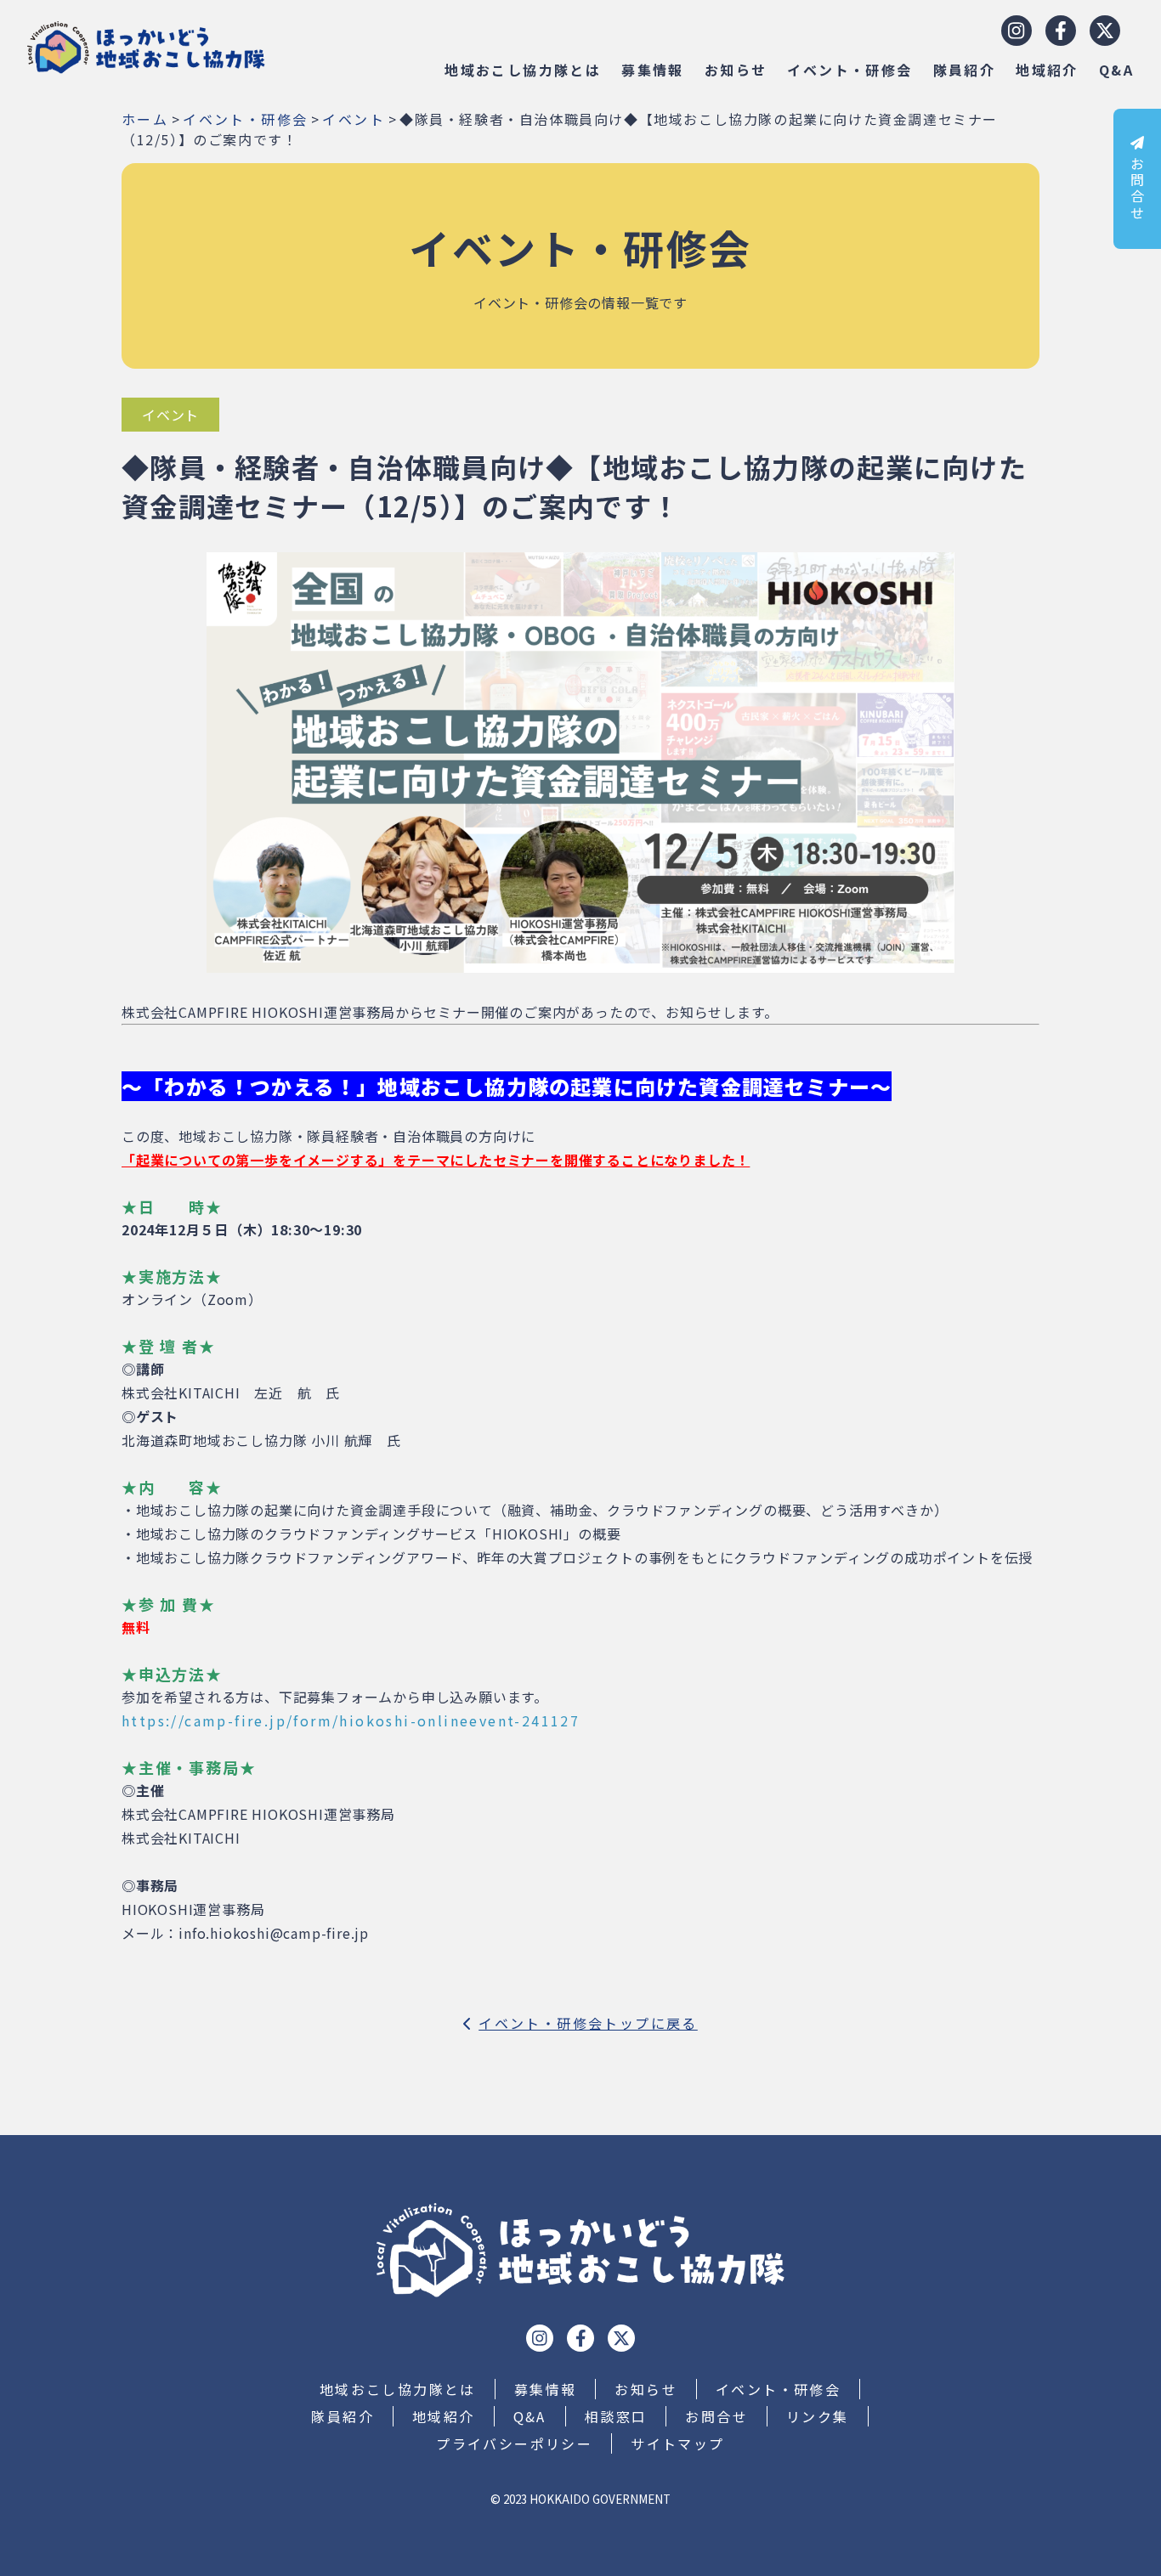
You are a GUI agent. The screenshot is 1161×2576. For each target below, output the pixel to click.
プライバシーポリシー (514, 2443)
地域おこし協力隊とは (523, 70)
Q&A (1116, 70)
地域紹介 (1047, 70)
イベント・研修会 (850, 70)
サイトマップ (677, 2443)
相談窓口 (616, 2416)
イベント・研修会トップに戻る (588, 2023)
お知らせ (736, 70)
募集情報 (653, 70)
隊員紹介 (965, 70)
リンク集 (818, 2416)
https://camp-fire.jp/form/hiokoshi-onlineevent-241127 (351, 1720)
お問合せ (1137, 189)
